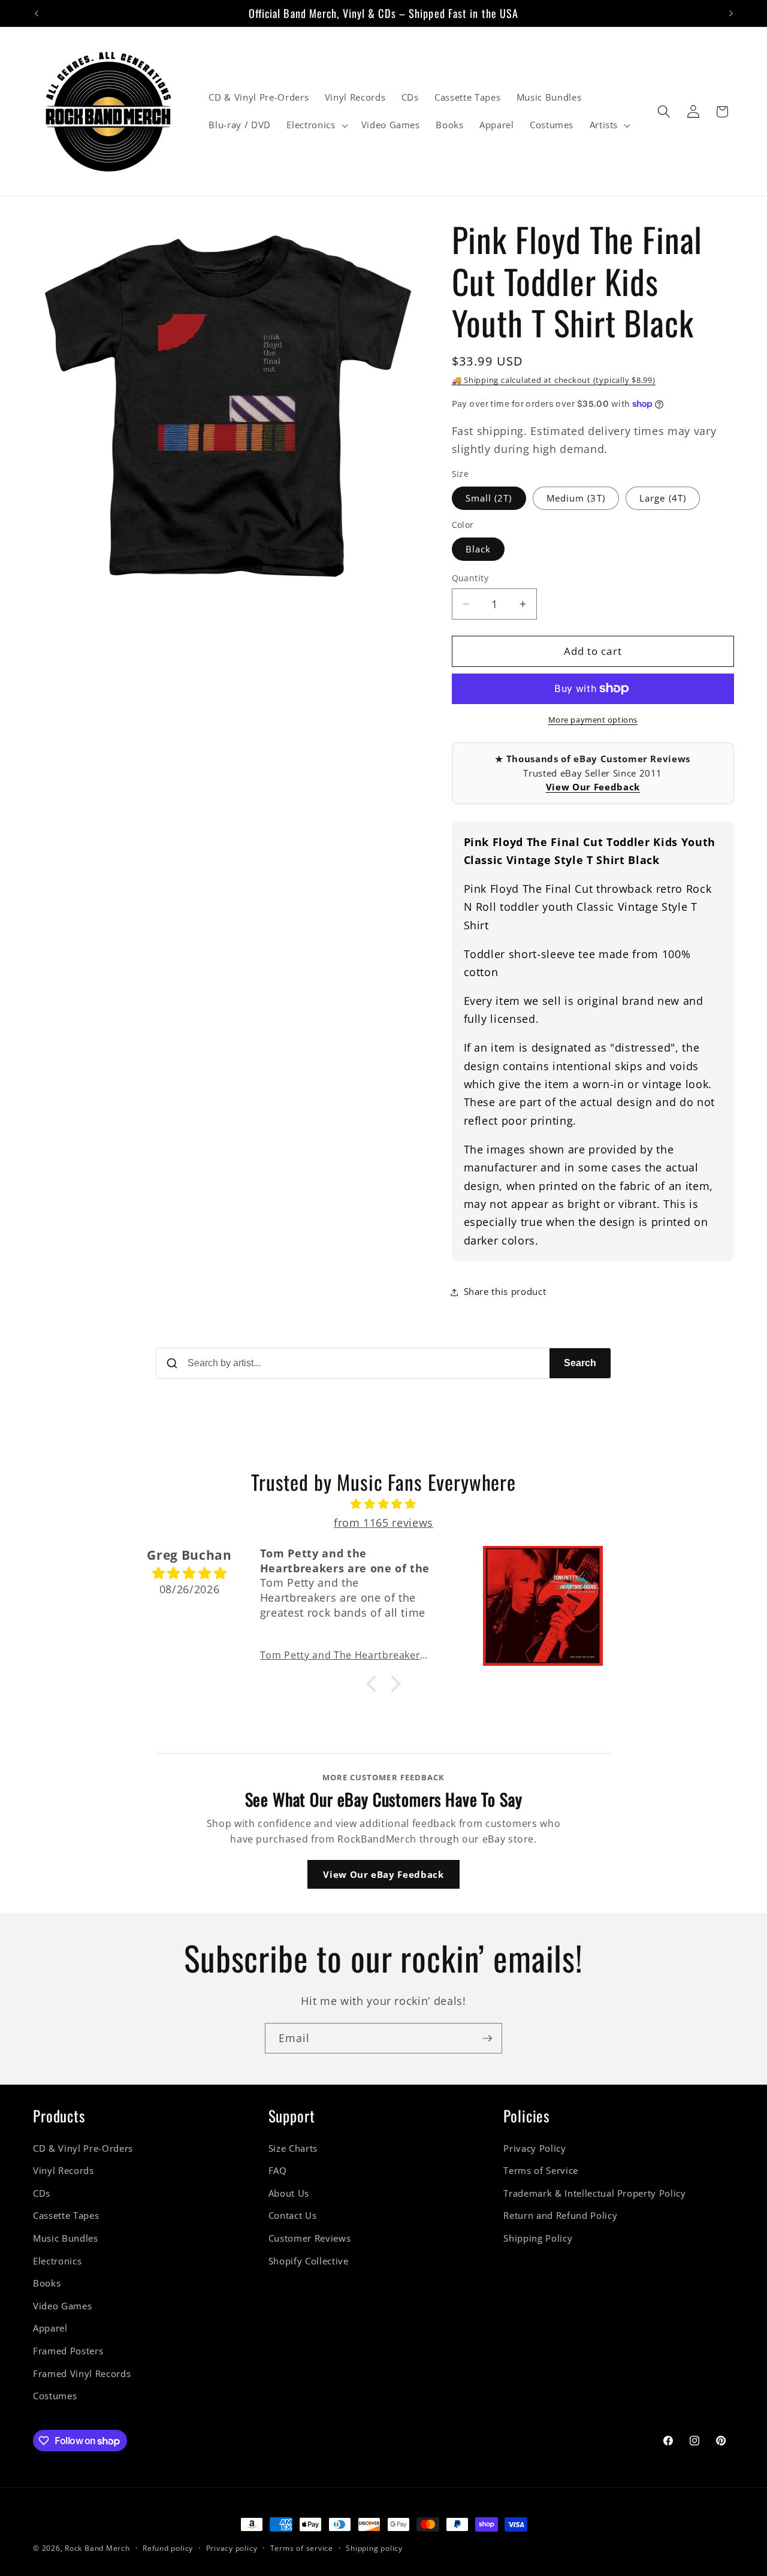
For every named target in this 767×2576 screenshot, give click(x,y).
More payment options (593, 720)
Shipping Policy (538, 2238)
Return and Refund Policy (560, 2216)
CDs (42, 2193)
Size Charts (293, 2148)
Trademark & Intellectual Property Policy (594, 2193)
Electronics (57, 2261)
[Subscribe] (487, 2039)
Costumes (55, 2396)
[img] (383, 1504)
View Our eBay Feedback (383, 1874)
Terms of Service (541, 2171)
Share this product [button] (505, 1292)
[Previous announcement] (37, 13)
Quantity (470, 578)
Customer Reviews (310, 2238)
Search (580, 1363)
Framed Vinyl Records (82, 2374)
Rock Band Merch (97, 2548)
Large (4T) (663, 498)
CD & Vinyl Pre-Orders (83, 2148)
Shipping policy (374, 2548)
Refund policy (168, 2548)
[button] (316, 125)
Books (47, 2283)
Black (478, 549)
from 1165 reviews (383, 1523)
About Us (289, 2193)
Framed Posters (68, 2351)
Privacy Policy (535, 2148)
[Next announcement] (731, 13)
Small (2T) (489, 498)
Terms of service (302, 2548)
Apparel (50, 2328)
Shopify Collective (309, 2261)
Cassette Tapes (66, 2216)
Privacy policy (232, 2548)
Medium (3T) (576, 498)
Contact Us (293, 2216)
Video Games (62, 2306)
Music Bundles (66, 2238)
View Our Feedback (593, 787)
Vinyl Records (64, 2171)
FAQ (278, 2171)
